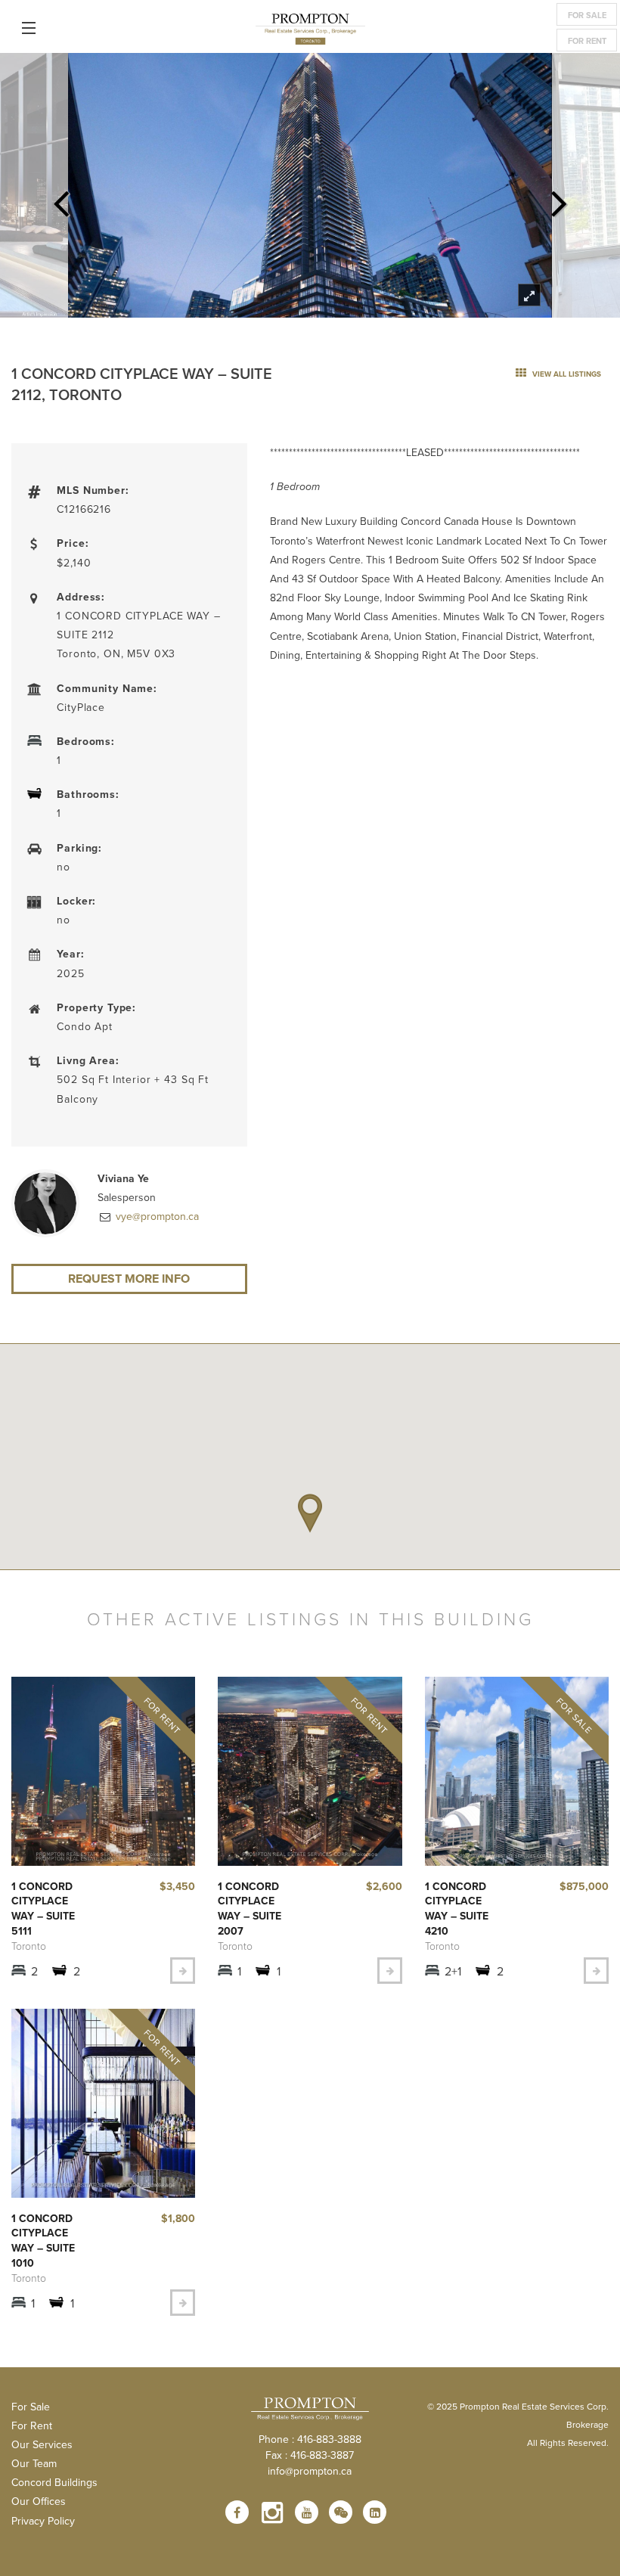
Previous (61, 199)
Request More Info (129, 1279)
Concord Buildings (54, 2482)
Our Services (42, 2444)
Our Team (34, 2463)
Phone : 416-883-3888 (310, 2439)
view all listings (566, 374)
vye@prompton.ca (156, 1216)
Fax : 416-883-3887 (310, 2455)
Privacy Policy (43, 2521)
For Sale (587, 15)
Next (559, 199)
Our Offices (39, 2501)
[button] (310, 1513)
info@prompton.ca (310, 2471)
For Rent (587, 41)
